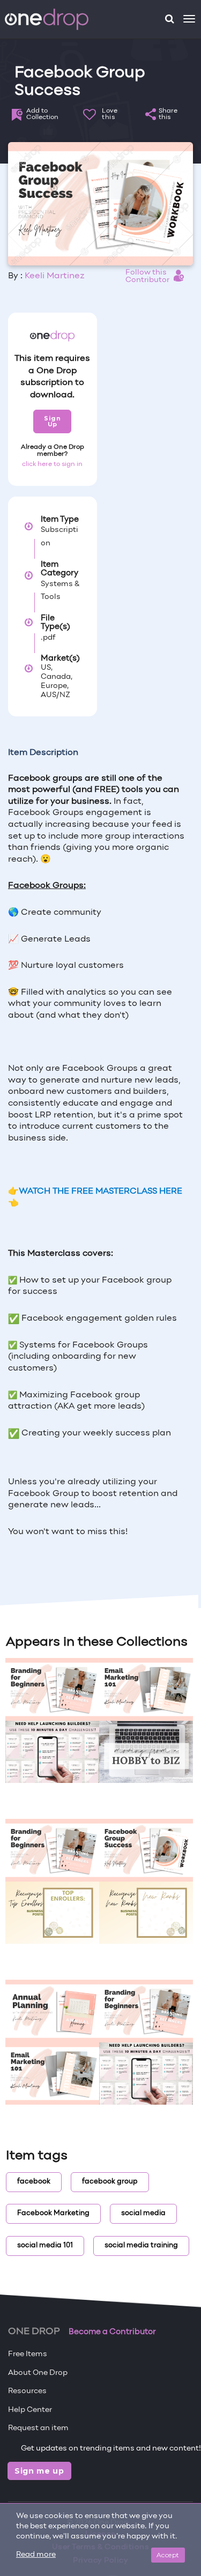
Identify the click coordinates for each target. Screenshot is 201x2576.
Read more (36, 2555)
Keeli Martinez (55, 276)
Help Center (30, 2410)
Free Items (28, 2354)
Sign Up (52, 421)
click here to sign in (52, 464)
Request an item (38, 2428)
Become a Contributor (112, 2332)
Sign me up (39, 2471)
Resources (27, 2391)
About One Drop (38, 2373)
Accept (168, 2555)
